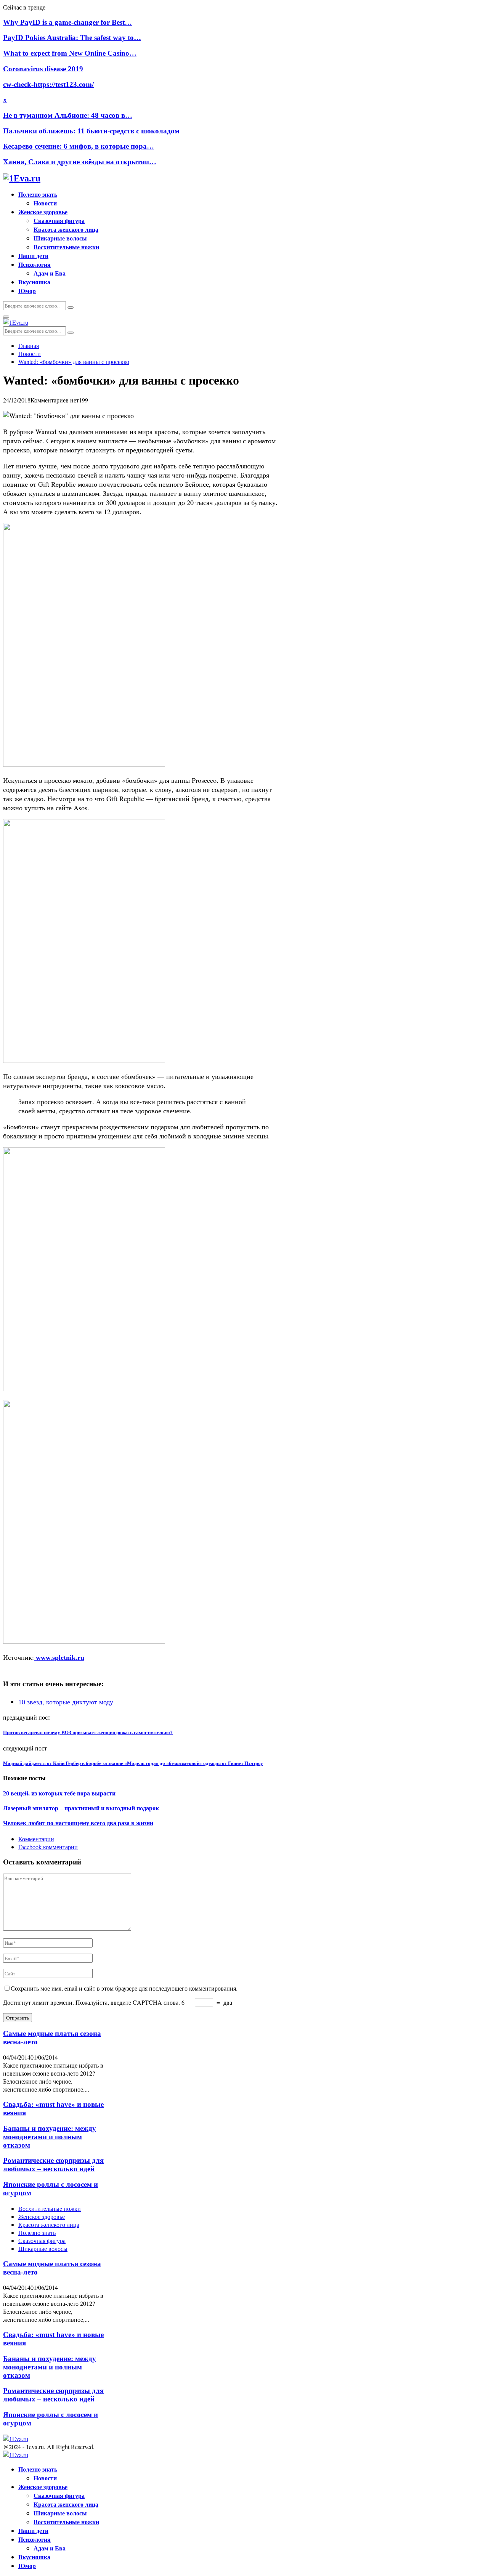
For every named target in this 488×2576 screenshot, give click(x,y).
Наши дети (33, 256)
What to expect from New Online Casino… (70, 53)
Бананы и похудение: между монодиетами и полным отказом (50, 2137)
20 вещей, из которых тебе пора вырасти (59, 1793)
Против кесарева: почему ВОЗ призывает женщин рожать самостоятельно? (88, 1732)
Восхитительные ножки (66, 247)
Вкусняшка (34, 282)
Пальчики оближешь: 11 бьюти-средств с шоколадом (91, 131)
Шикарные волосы (60, 238)
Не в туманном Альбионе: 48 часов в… (68, 115)
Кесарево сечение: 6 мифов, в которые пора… (79, 146)
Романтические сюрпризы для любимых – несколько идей (53, 2165)
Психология (35, 264)
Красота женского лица (66, 229)
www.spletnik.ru (59, 1657)
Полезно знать (38, 194)
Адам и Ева (50, 273)
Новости (45, 203)
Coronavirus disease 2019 (43, 69)
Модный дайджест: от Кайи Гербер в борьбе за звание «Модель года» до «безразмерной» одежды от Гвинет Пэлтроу (133, 1763)
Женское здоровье (43, 212)
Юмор (27, 291)
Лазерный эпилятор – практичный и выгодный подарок (81, 1808)
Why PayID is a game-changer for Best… (67, 22)
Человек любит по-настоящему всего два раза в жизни (78, 1823)
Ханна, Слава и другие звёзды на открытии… (80, 162)
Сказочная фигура (59, 220)
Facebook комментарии (48, 1847)
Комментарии (36, 1839)
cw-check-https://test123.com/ (48, 84)
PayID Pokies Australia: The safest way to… (72, 38)
